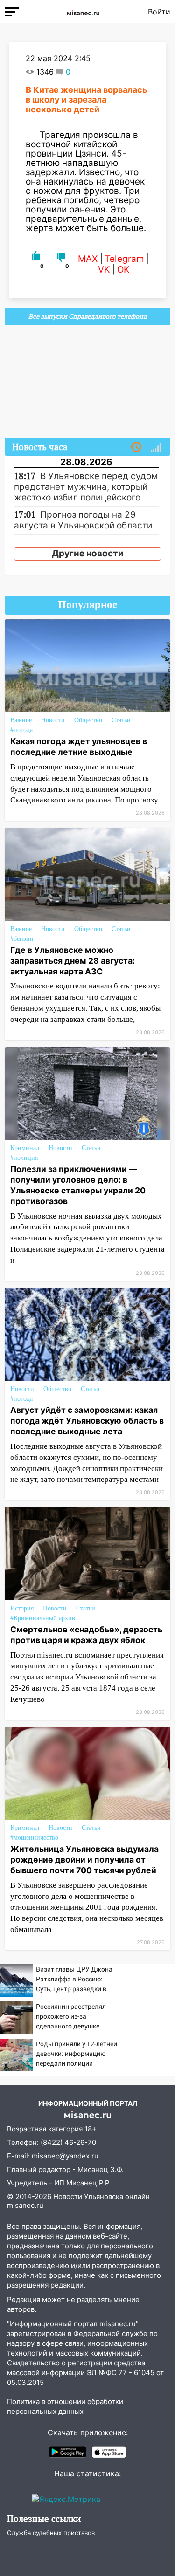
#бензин (22, 939)
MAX (88, 259)
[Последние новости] (136, 447)
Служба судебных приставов (51, 2533)
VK (104, 270)
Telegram (125, 259)
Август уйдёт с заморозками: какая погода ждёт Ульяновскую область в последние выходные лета (87, 1421)
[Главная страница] (83, 12)
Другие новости (88, 553)
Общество (88, 720)
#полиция (24, 1158)
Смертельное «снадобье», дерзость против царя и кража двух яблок (86, 1635)
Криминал (25, 1148)
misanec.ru (25, 2205)
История (22, 1608)
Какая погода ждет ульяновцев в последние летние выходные (79, 747)
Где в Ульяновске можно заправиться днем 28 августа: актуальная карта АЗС (73, 961)
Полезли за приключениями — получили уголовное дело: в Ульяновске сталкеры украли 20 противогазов (78, 1185)
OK (123, 270)
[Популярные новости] (156, 447)
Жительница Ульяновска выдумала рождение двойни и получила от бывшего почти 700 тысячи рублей (84, 1860)
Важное (21, 720)
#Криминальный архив (43, 1618)
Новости (53, 720)
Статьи (121, 720)
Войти (159, 12)
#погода (21, 730)
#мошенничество (34, 1838)
